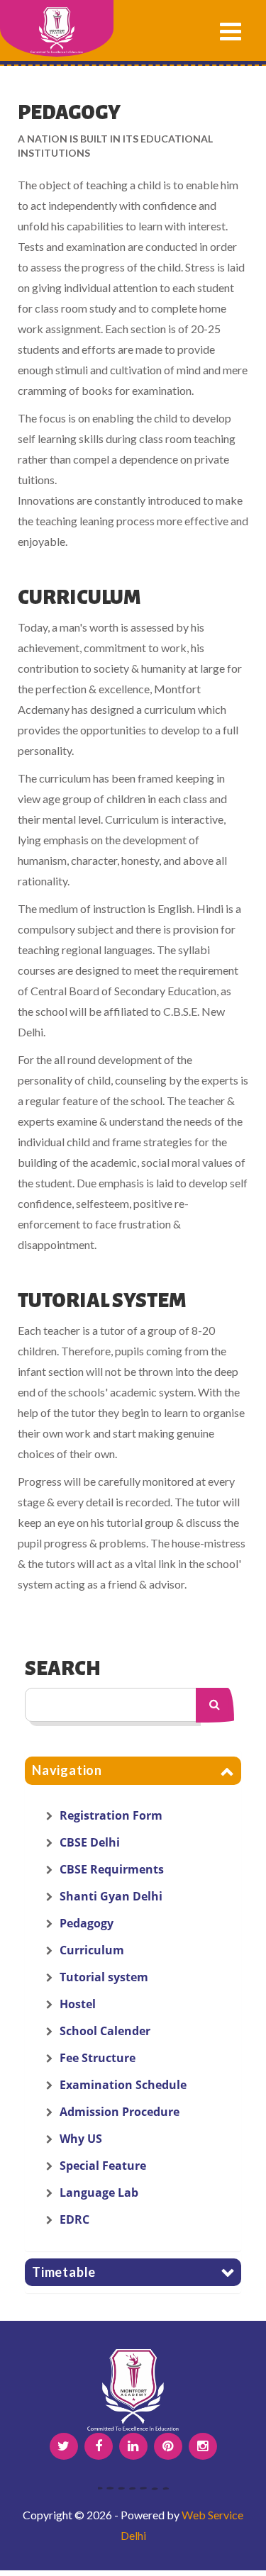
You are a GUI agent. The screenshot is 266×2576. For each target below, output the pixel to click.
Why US (81, 2139)
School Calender (105, 2031)
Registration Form (111, 1815)
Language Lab (99, 2193)
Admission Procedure (120, 2112)
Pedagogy (87, 1923)
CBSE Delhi (90, 1842)
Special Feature (103, 2166)
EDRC (74, 2219)
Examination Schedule (123, 2085)
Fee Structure (98, 2058)
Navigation (67, 1770)
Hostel (78, 2004)
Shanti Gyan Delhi (111, 1896)
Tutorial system (104, 1977)
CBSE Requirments (112, 1869)
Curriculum (92, 1950)
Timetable (64, 2272)
